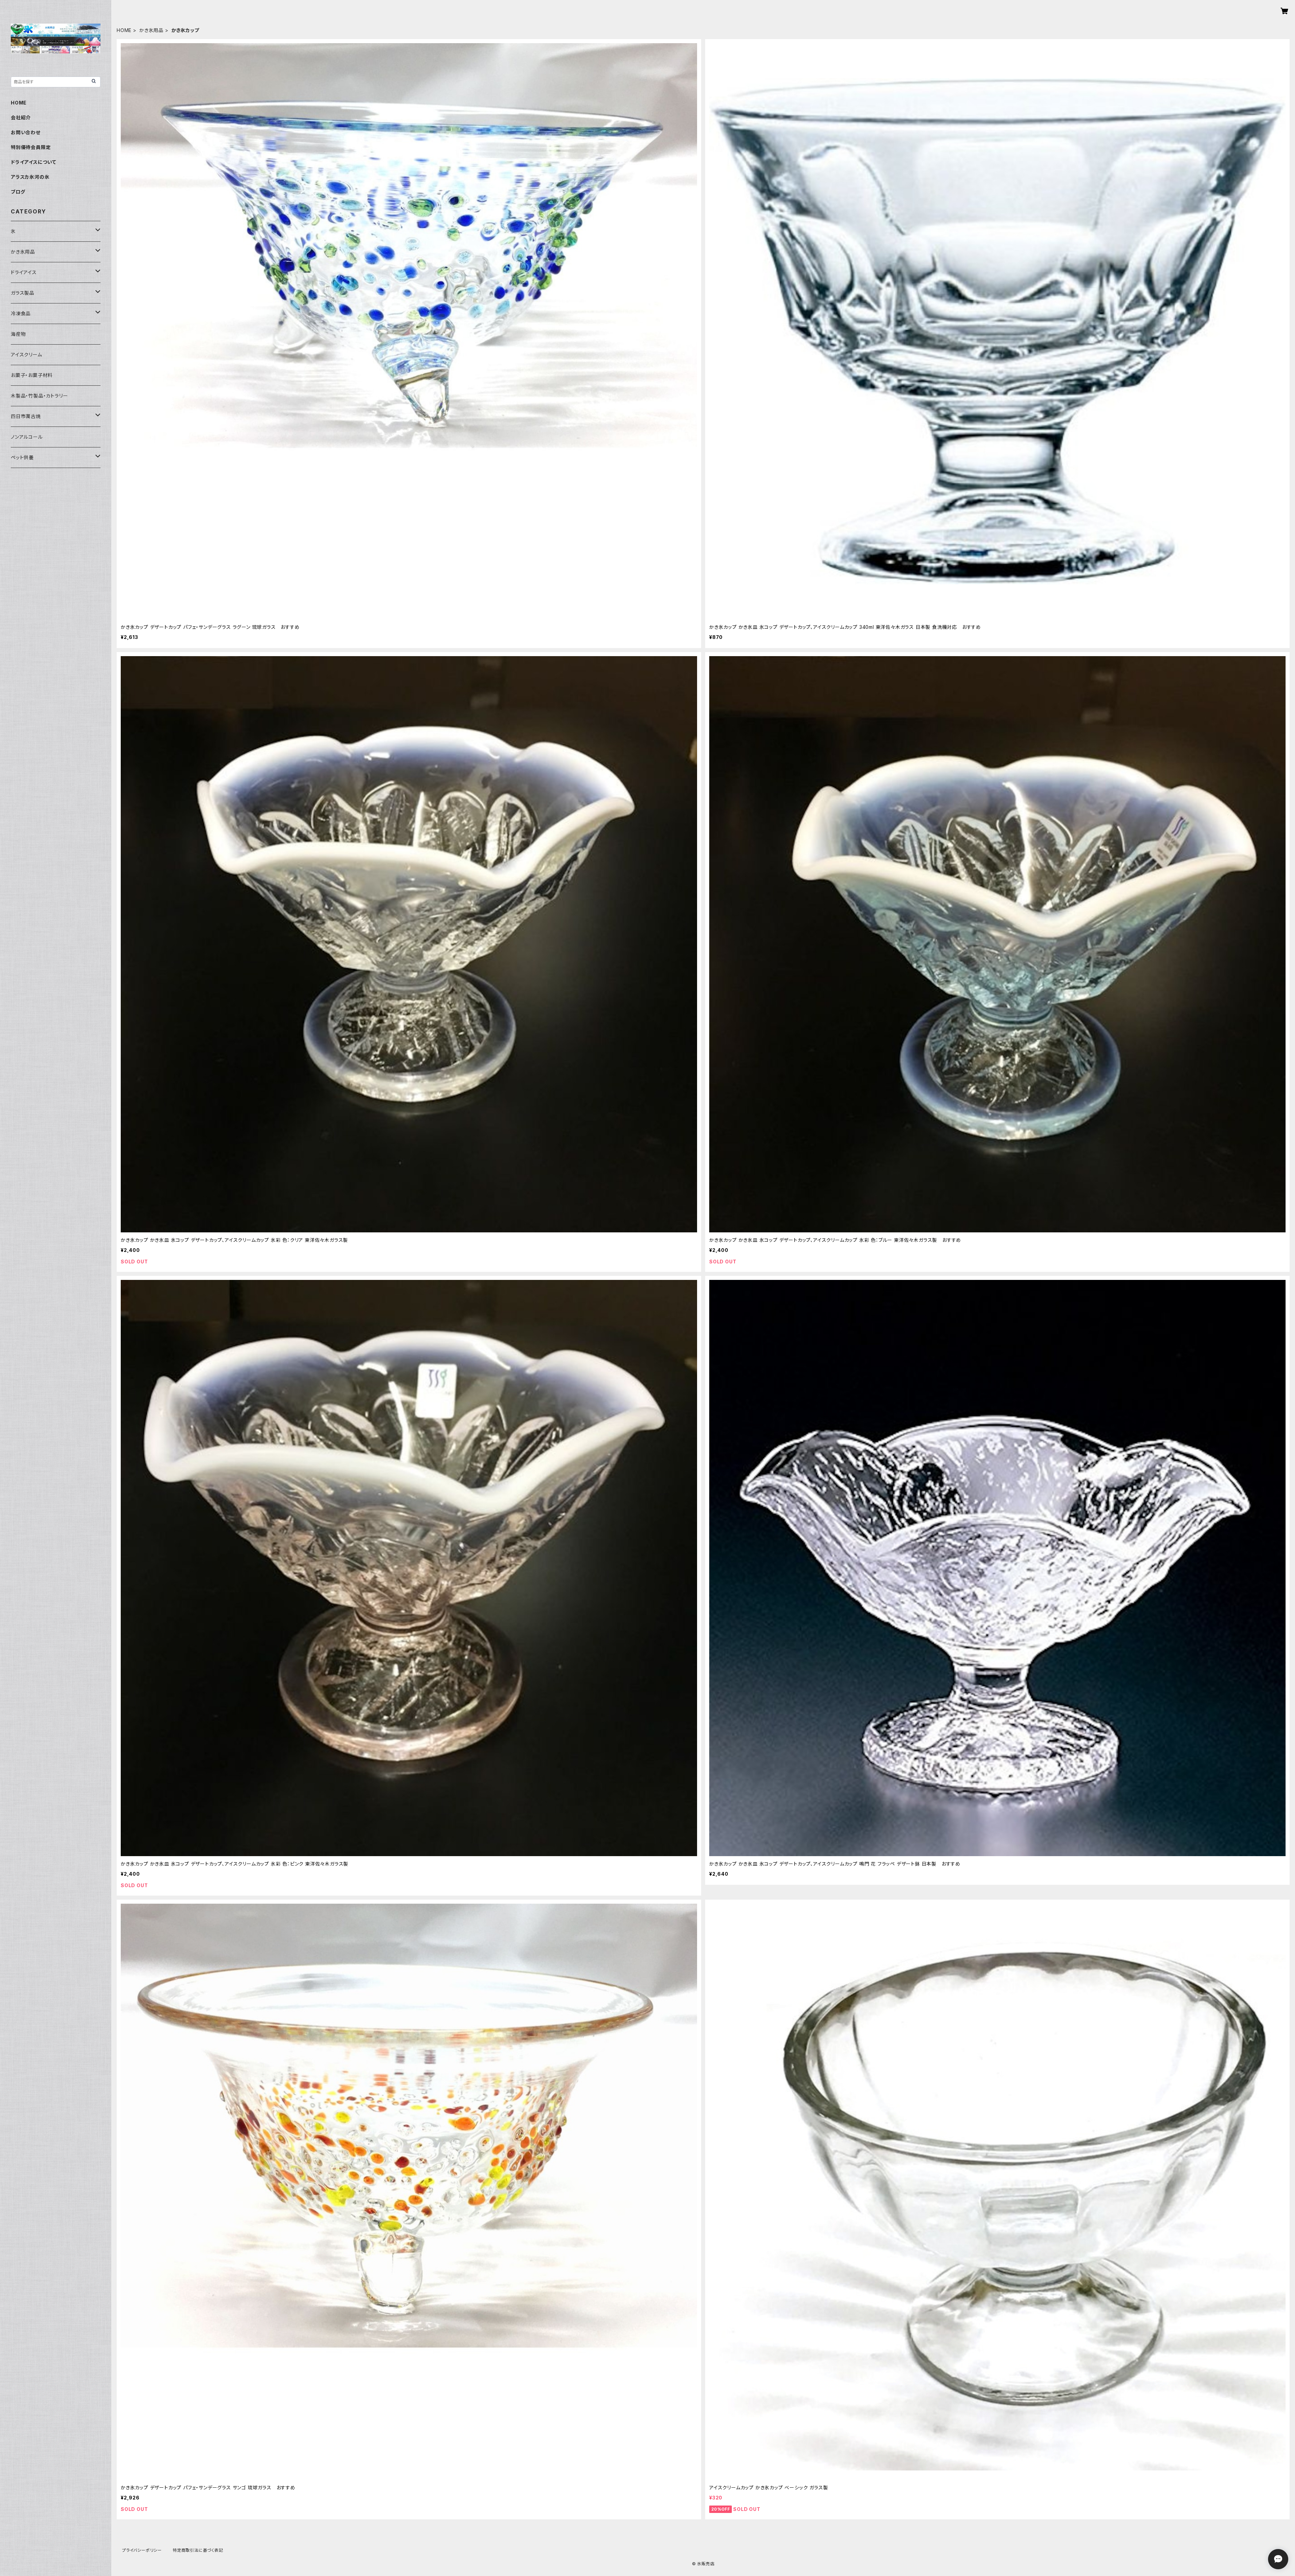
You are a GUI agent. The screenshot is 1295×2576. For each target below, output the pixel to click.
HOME (124, 30)
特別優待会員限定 (31, 147)
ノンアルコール (27, 437)
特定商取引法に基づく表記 (198, 2550)
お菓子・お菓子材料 (32, 375)
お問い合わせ (26, 132)
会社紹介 (21, 118)
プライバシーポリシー (142, 2550)
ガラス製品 (23, 293)
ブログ (18, 192)
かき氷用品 (151, 30)
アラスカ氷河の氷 (30, 177)
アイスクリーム (26, 355)
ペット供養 (22, 457)
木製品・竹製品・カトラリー (39, 396)
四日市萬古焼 (26, 416)
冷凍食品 (21, 313)
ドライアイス (24, 272)
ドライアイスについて (34, 162)
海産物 (18, 334)
